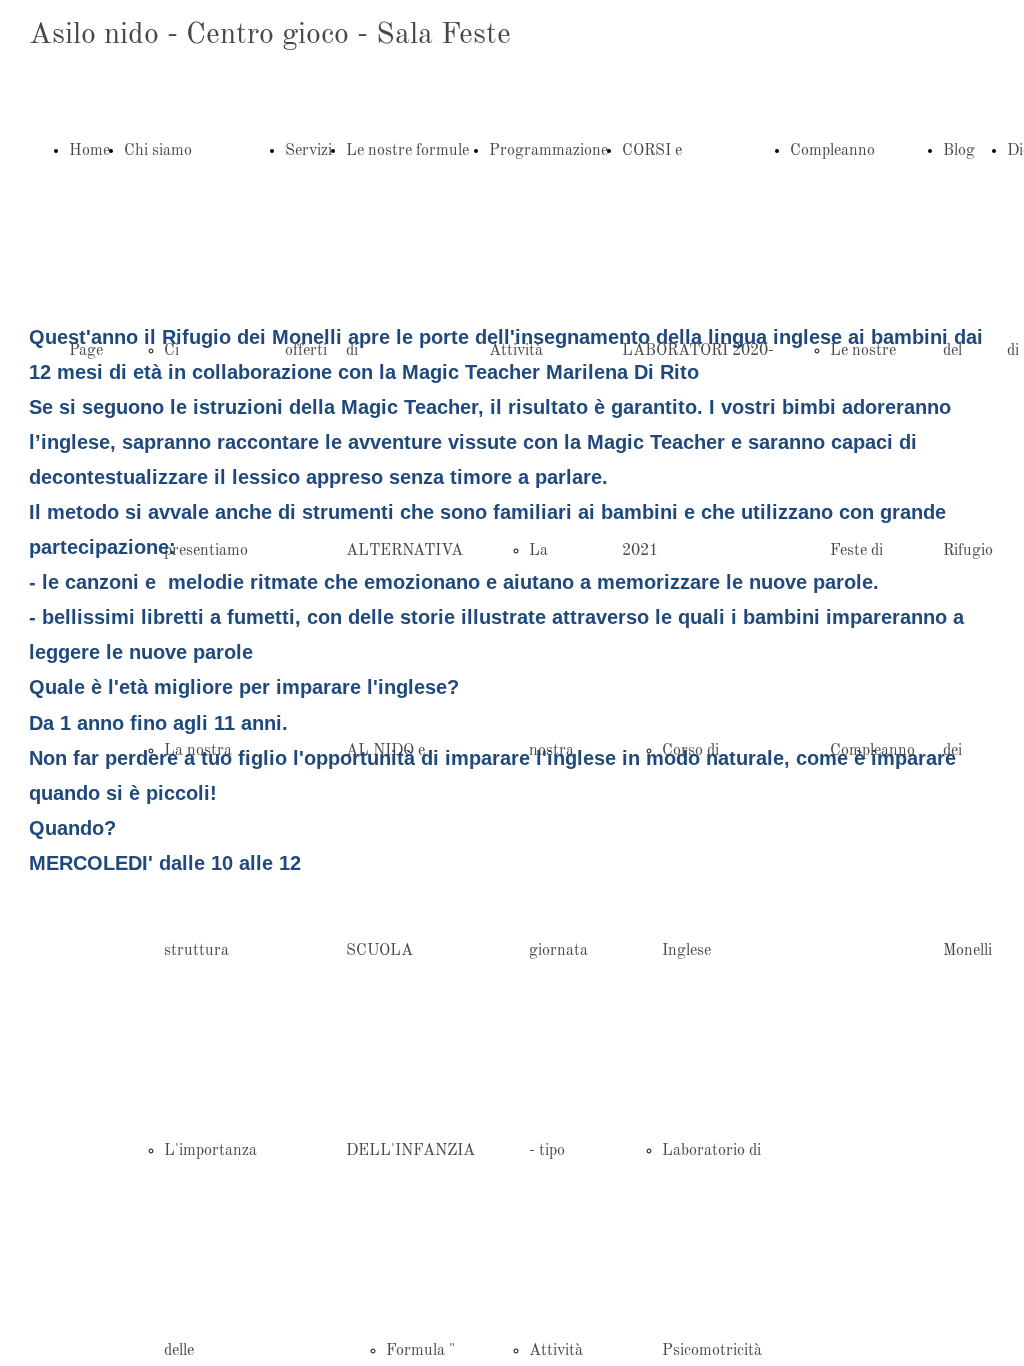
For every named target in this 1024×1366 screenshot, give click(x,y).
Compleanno (832, 151)
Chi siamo (158, 151)
